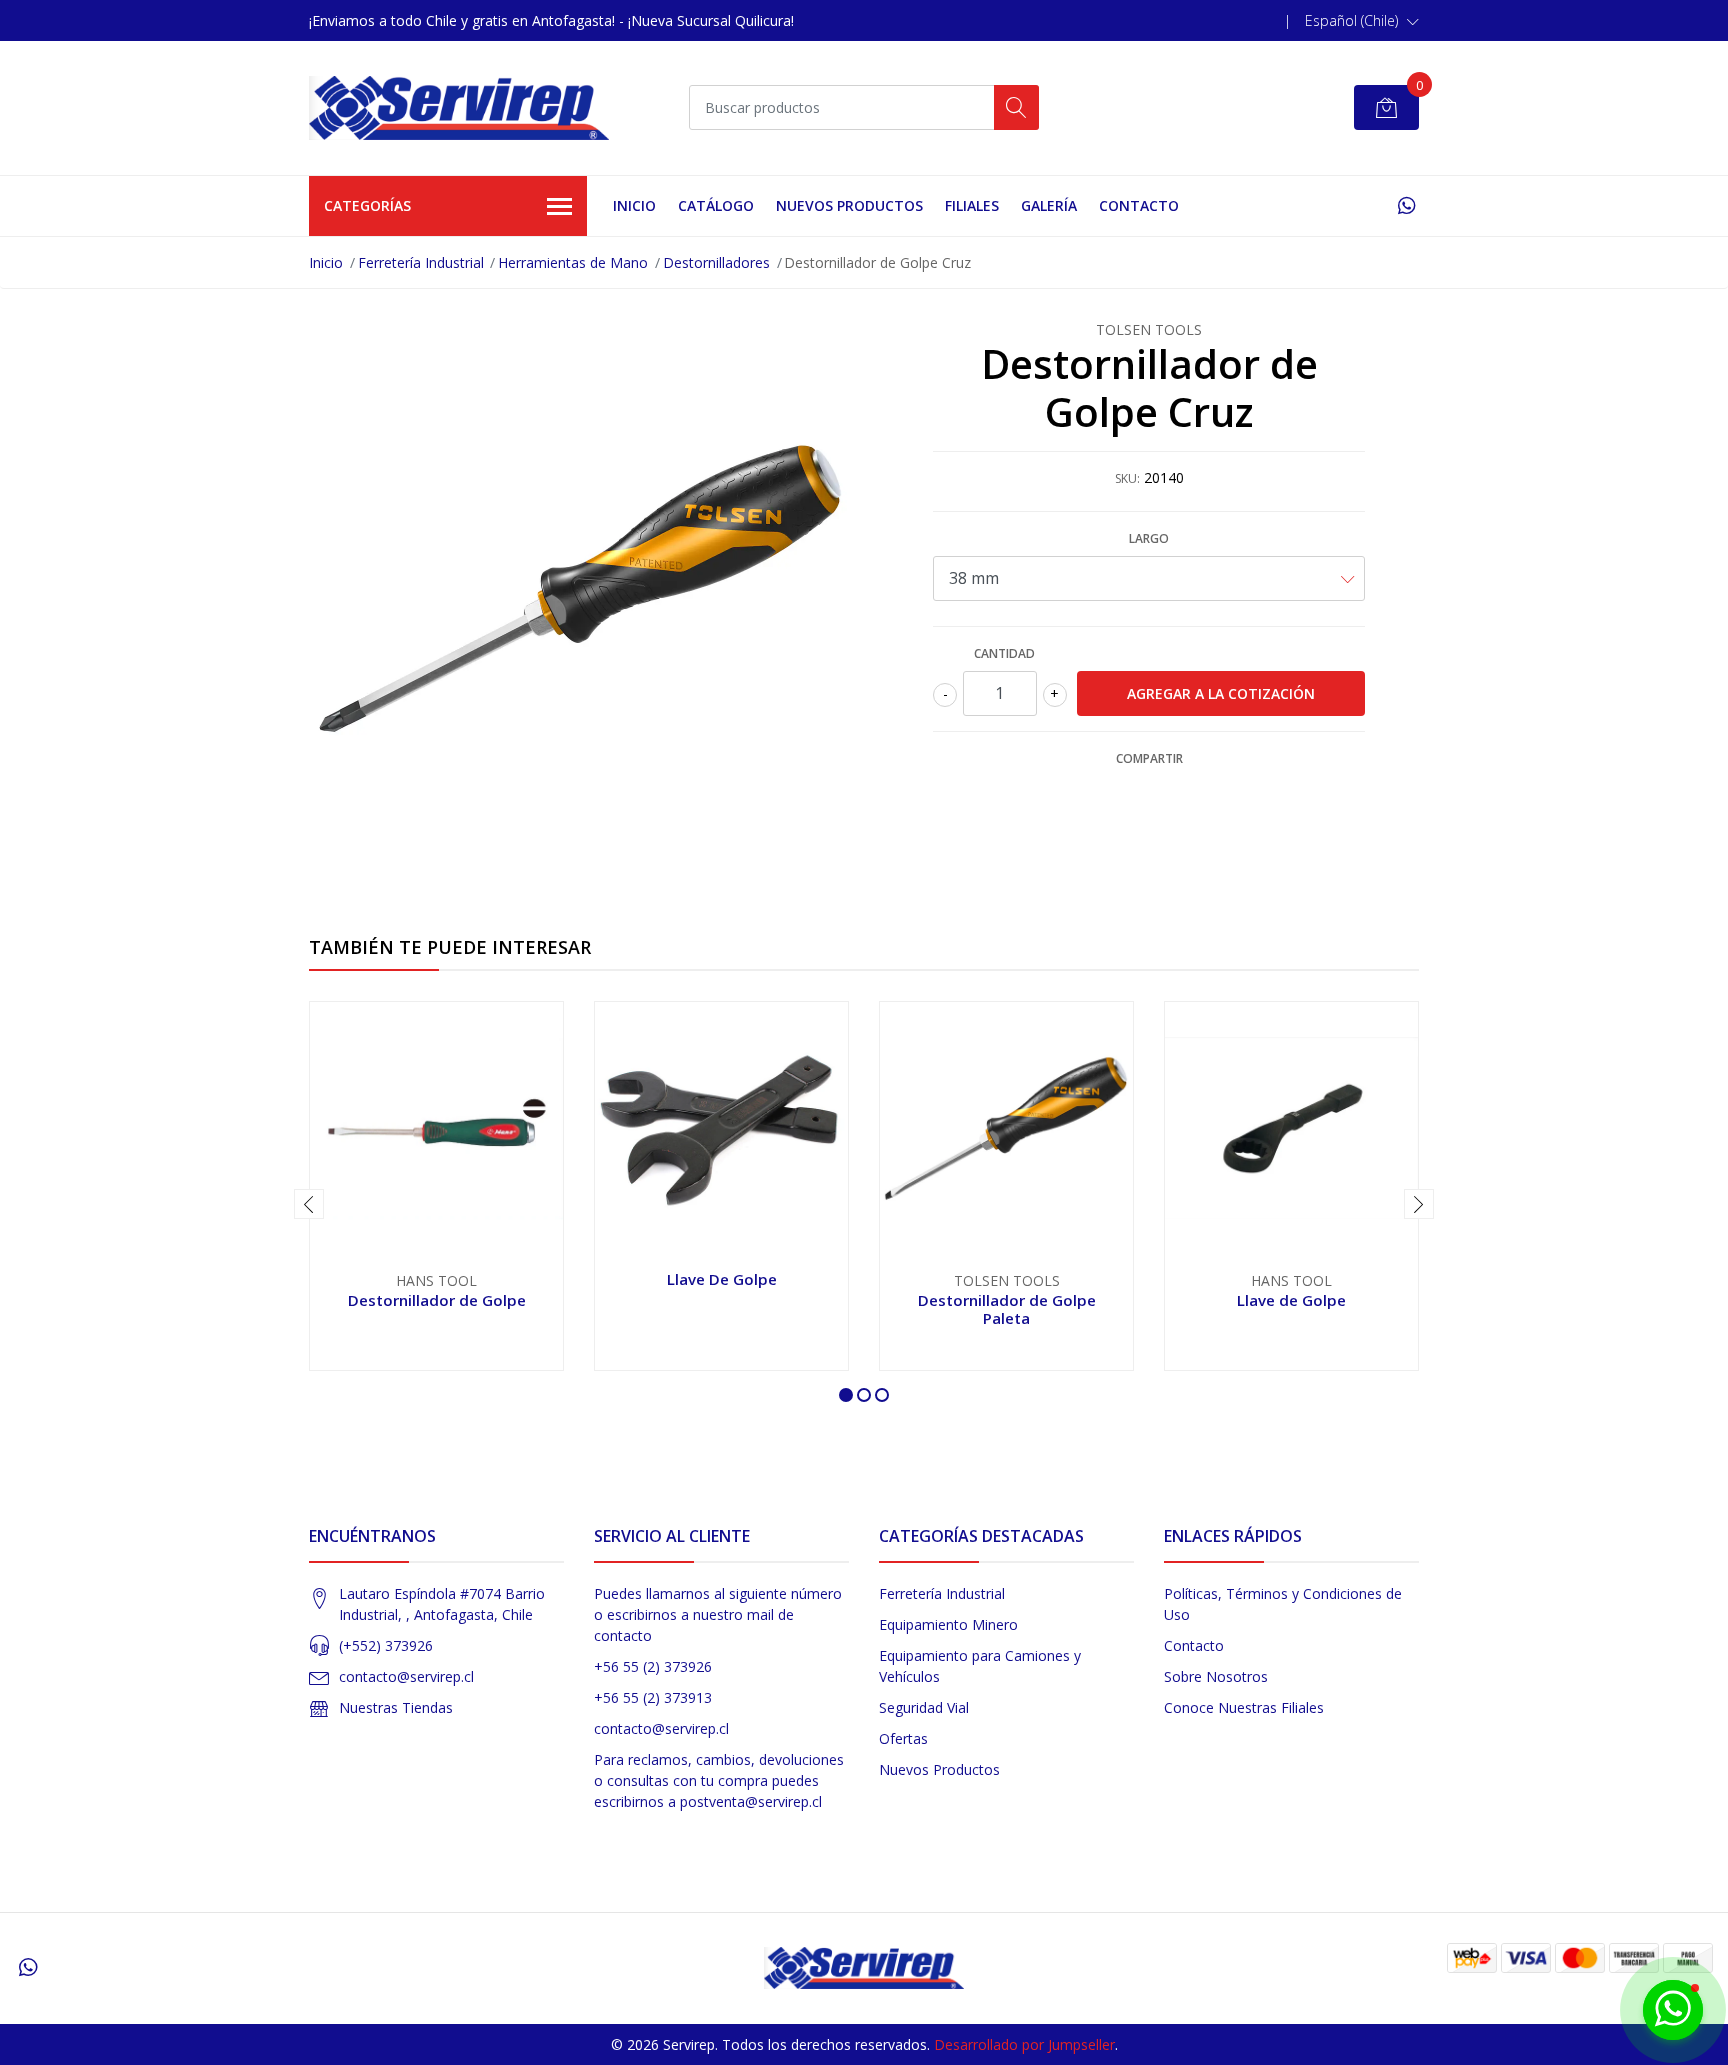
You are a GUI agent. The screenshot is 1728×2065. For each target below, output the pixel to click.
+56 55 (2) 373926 (653, 1666)
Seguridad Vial (924, 1707)
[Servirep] (459, 108)
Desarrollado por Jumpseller (1024, 2044)
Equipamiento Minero (948, 1624)
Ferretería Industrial (421, 262)
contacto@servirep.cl (406, 1676)
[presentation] (309, 1204)
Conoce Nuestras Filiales (1244, 1707)
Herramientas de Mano (573, 262)
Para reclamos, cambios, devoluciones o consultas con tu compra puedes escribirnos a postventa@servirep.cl (719, 1780)
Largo (1149, 538)
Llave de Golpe (1291, 1300)
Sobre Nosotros (1216, 1676)
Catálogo (716, 205)
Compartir (1149, 758)
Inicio (634, 205)
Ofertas (903, 1738)
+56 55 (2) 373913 (653, 1697)
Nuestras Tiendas (396, 1707)
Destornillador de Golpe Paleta (1007, 1309)
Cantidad (1004, 653)
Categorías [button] (367, 205)
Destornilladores (716, 262)
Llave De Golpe (722, 1279)
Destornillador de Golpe (437, 1300)
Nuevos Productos (849, 205)
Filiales (972, 205)
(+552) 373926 (386, 1645)
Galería (1049, 205)
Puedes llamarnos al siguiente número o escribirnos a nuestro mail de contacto (718, 1614)
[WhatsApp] (1406, 205)
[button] (1362, 21)
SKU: (1127, 478)
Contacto (1139, 205)
